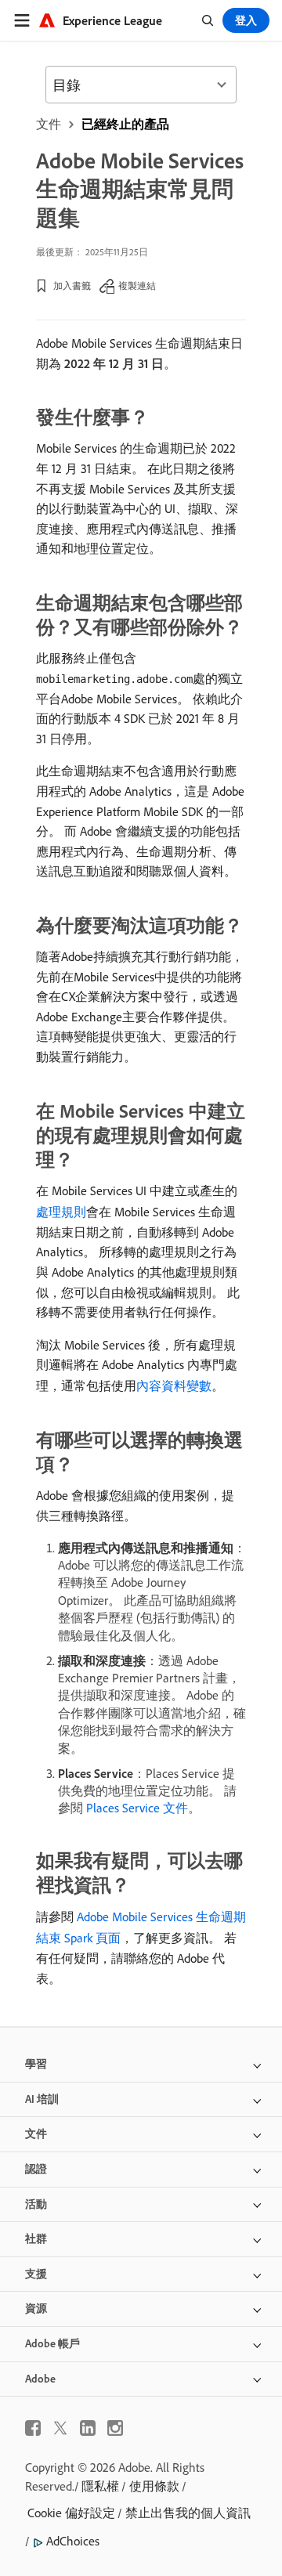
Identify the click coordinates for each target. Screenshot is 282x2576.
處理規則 (61, 1212)
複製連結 (137, 285)
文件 (49, 124)
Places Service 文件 (137, 1808)
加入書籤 (72, 285)
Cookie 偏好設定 (71, 2513)
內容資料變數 (174, 1386)
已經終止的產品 (125, 124)
